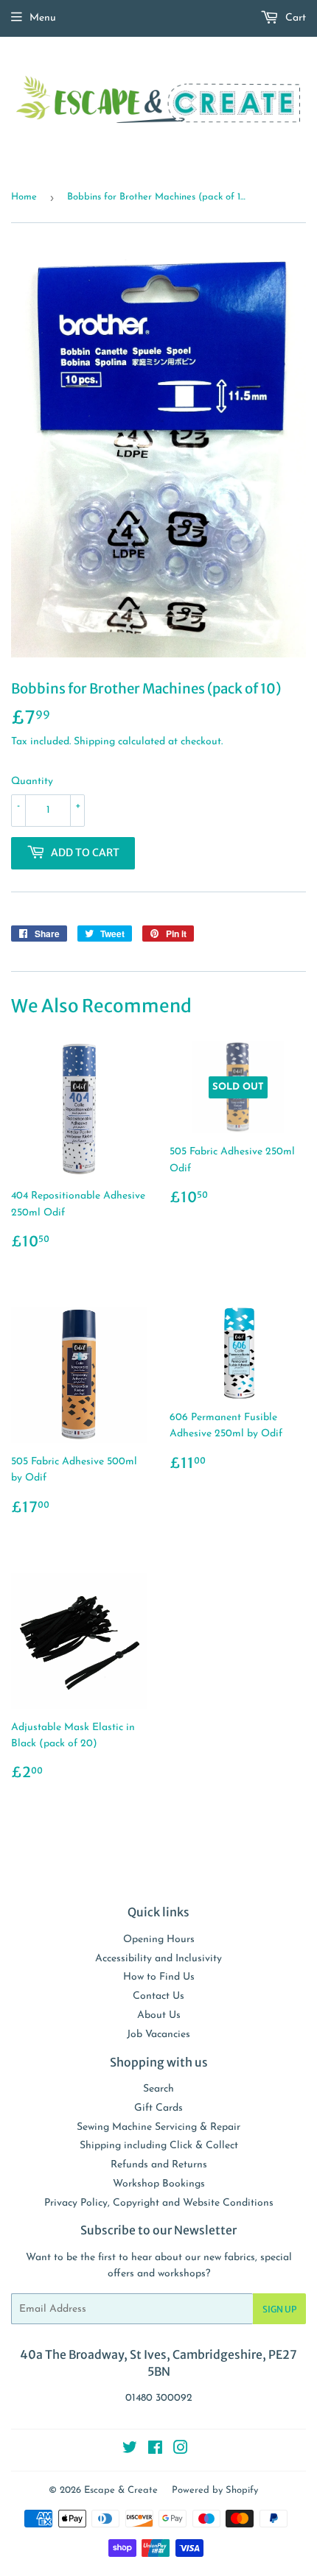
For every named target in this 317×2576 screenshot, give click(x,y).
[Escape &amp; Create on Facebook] (155, 2450)
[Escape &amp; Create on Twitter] (130, 2450)
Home (24, 197)
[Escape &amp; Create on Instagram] (181, 2450)
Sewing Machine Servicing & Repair (158, 2127)
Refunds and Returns (159, 2165)
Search (158, 2089)
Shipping (94, 742)
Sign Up (279, 2309)
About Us (159, 2015)
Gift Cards (158, 2108)
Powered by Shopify (215, 2490)
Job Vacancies (158, 2035)
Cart (294, 18)
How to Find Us (159, 1977)
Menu (43, 18)
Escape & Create (121, 2490)
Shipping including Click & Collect (159, 2146)
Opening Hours (159, 1940)
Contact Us (158, 1996)
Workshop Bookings (159, 2184)
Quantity (32, 781)
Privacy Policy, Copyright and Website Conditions (159, 2203)
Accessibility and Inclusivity (158, 1959)
